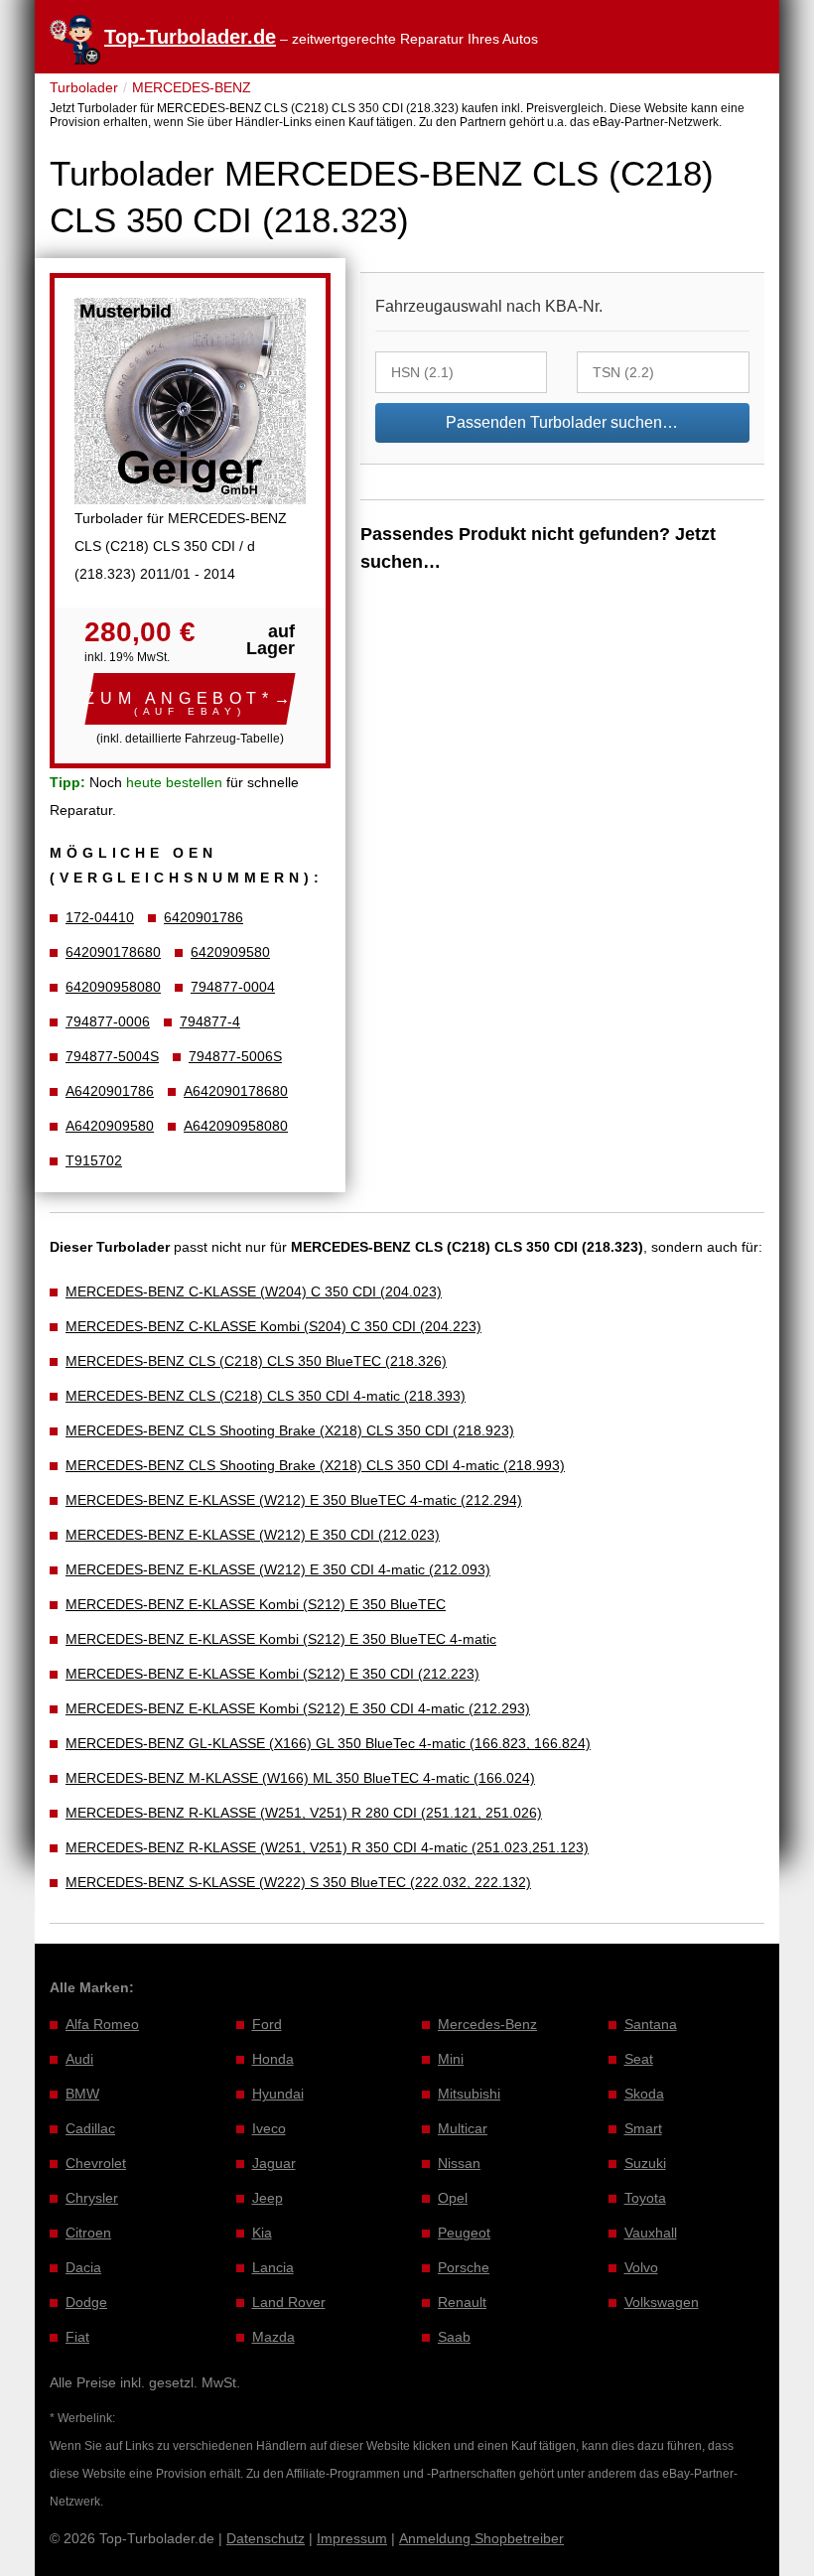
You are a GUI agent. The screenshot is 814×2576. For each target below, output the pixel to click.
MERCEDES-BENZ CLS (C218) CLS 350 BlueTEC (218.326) (256, 1361)
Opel (453, 2198)
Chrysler (92, 2198)
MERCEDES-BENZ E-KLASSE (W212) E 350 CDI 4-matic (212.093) (278, 1569)
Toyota (645, 2198)
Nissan (459, 2163)
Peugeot (464, 2233)
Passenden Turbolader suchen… (562, 422)
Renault (462, 2302)
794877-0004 (233, 987)
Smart (643, 2128)
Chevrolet (96, 2163)
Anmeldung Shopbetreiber (481, 2538)
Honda (273, 2059)
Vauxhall (651, 2233)
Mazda (273, 2337)
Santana (651, 2024)
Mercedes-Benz (487, 2024)
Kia (262, 2233)
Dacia (83, 2267)
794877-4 (210, 1021)
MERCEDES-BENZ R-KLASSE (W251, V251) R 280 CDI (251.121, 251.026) (304, 1813)
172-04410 (100, 917)
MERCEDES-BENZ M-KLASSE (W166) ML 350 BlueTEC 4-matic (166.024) (300, 1778)
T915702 (94, 1160)
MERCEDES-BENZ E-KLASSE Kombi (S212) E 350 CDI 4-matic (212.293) (298, 1708)
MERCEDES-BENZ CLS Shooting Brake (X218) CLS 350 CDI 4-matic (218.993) (315, 1465)
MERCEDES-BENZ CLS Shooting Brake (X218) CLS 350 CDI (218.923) (290, 1430)
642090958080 (113, 987)
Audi (79, 2059)
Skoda (644, 2094)
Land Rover (289, 2302)
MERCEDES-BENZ (192, 87)
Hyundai (278, 2094)
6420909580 (230, 952)
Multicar (463, 2128)
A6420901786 (110, 1091)
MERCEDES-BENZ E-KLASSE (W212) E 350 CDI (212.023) (253, 1535)
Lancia (273, 2267)
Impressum (352, 2538)
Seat (639, 2059)
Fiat (77, 2337)
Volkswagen (662, 2302)
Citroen (88, 2233)
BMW (82, 2094)
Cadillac (90, 2128)
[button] (190, 699)
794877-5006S (235, 1056)
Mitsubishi (469, 2094)
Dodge (86, 2302)
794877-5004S (112, 1056)
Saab (454, 2337)
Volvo (641, 2267)
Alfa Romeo (102, 2024)
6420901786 (203, 917)
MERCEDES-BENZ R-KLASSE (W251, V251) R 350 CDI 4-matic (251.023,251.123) (327, 1847)
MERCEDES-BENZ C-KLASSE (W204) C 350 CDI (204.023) (254, 1291)
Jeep (268, 2198)
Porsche (464, 2267)
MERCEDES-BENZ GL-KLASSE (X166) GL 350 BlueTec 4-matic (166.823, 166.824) (328, 1743)
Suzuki (645, 2163)
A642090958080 (236, 1126)
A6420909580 (110, 1126)
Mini (451, 2059)
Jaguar (274, 2163)
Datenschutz (266, 2538)
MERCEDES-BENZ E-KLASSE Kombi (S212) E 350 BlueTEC (256, 1604)
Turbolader (84, 87)
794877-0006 (108, 1021)
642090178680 (113, 952)
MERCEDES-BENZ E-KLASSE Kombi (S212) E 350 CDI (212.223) (272, 1674)
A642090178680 (236, 1091)
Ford (267, 2024)
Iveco (269, 2128)
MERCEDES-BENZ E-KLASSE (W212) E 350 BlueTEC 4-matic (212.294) (294, 1500)
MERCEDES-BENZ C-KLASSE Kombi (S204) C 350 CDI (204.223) (273, 1326)
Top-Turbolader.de (190, 37)
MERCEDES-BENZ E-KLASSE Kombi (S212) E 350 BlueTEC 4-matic (281, 1639)
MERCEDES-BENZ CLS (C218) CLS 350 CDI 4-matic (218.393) (266, 1396)
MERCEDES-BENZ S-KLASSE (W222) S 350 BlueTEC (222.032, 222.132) (298, 1882)
